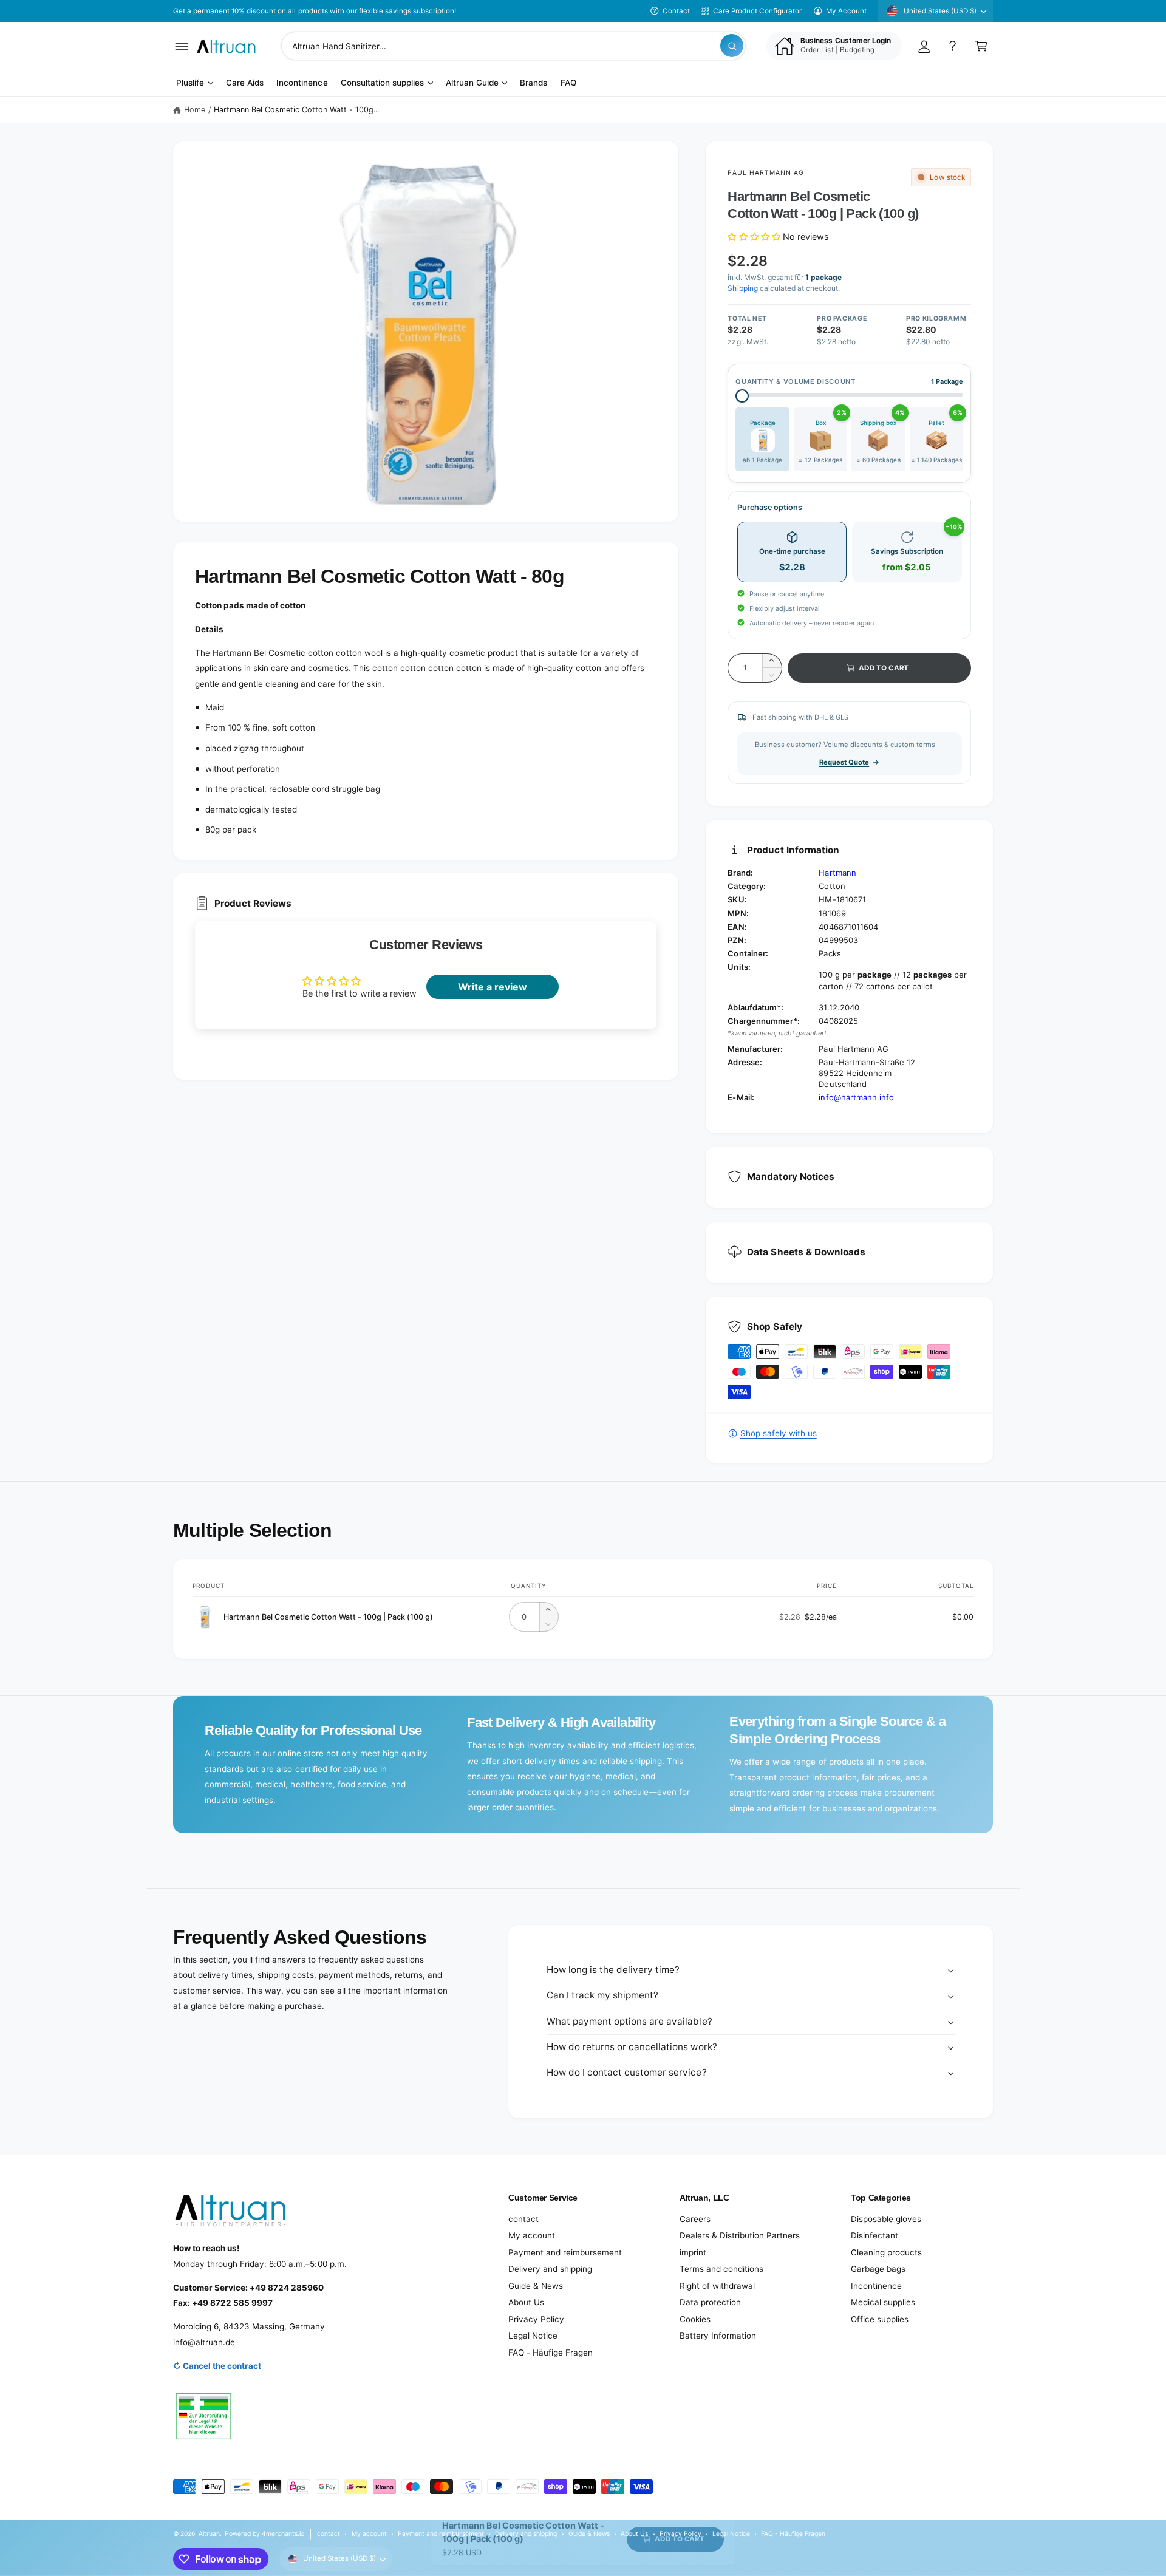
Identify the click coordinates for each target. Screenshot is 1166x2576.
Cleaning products (886, 2252)
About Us (526, 2302)
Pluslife (190, 83)
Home (195, 110)
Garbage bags (878, 2269)
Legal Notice (533, 2336)
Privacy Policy (536, 2319)
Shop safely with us (778, 1433)
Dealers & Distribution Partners (740, 2235)
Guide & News (536, 2286)
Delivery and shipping (550, 2269)
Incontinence (876, 2286)
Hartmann (837, 873)
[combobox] (513, 46)
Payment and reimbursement (565, 2252)
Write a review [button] (493, 987)
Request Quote (844, 762)
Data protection (710, 2302)
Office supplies (880, 2319)
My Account (846, 11)
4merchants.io (283, 2533)
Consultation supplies (382, 83)
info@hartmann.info (856, 1097)
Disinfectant (874, 2235)
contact (523, 2219)
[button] (182, 46)
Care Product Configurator (757, 11)
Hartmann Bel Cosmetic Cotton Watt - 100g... (297, 110)
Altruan (209, 2533)
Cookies (695, 2319)
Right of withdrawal (717, 2286)
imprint (693, 2252)
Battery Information (718, 2336)
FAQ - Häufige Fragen (551, 2353)
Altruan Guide (472, 83)
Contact (676, 11)
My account (532, 2235)
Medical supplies (883, 2302)
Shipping (742, 288)
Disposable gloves (886, 2219)
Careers (695, 2219)
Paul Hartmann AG (766, 172)
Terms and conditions (721, 2269)
